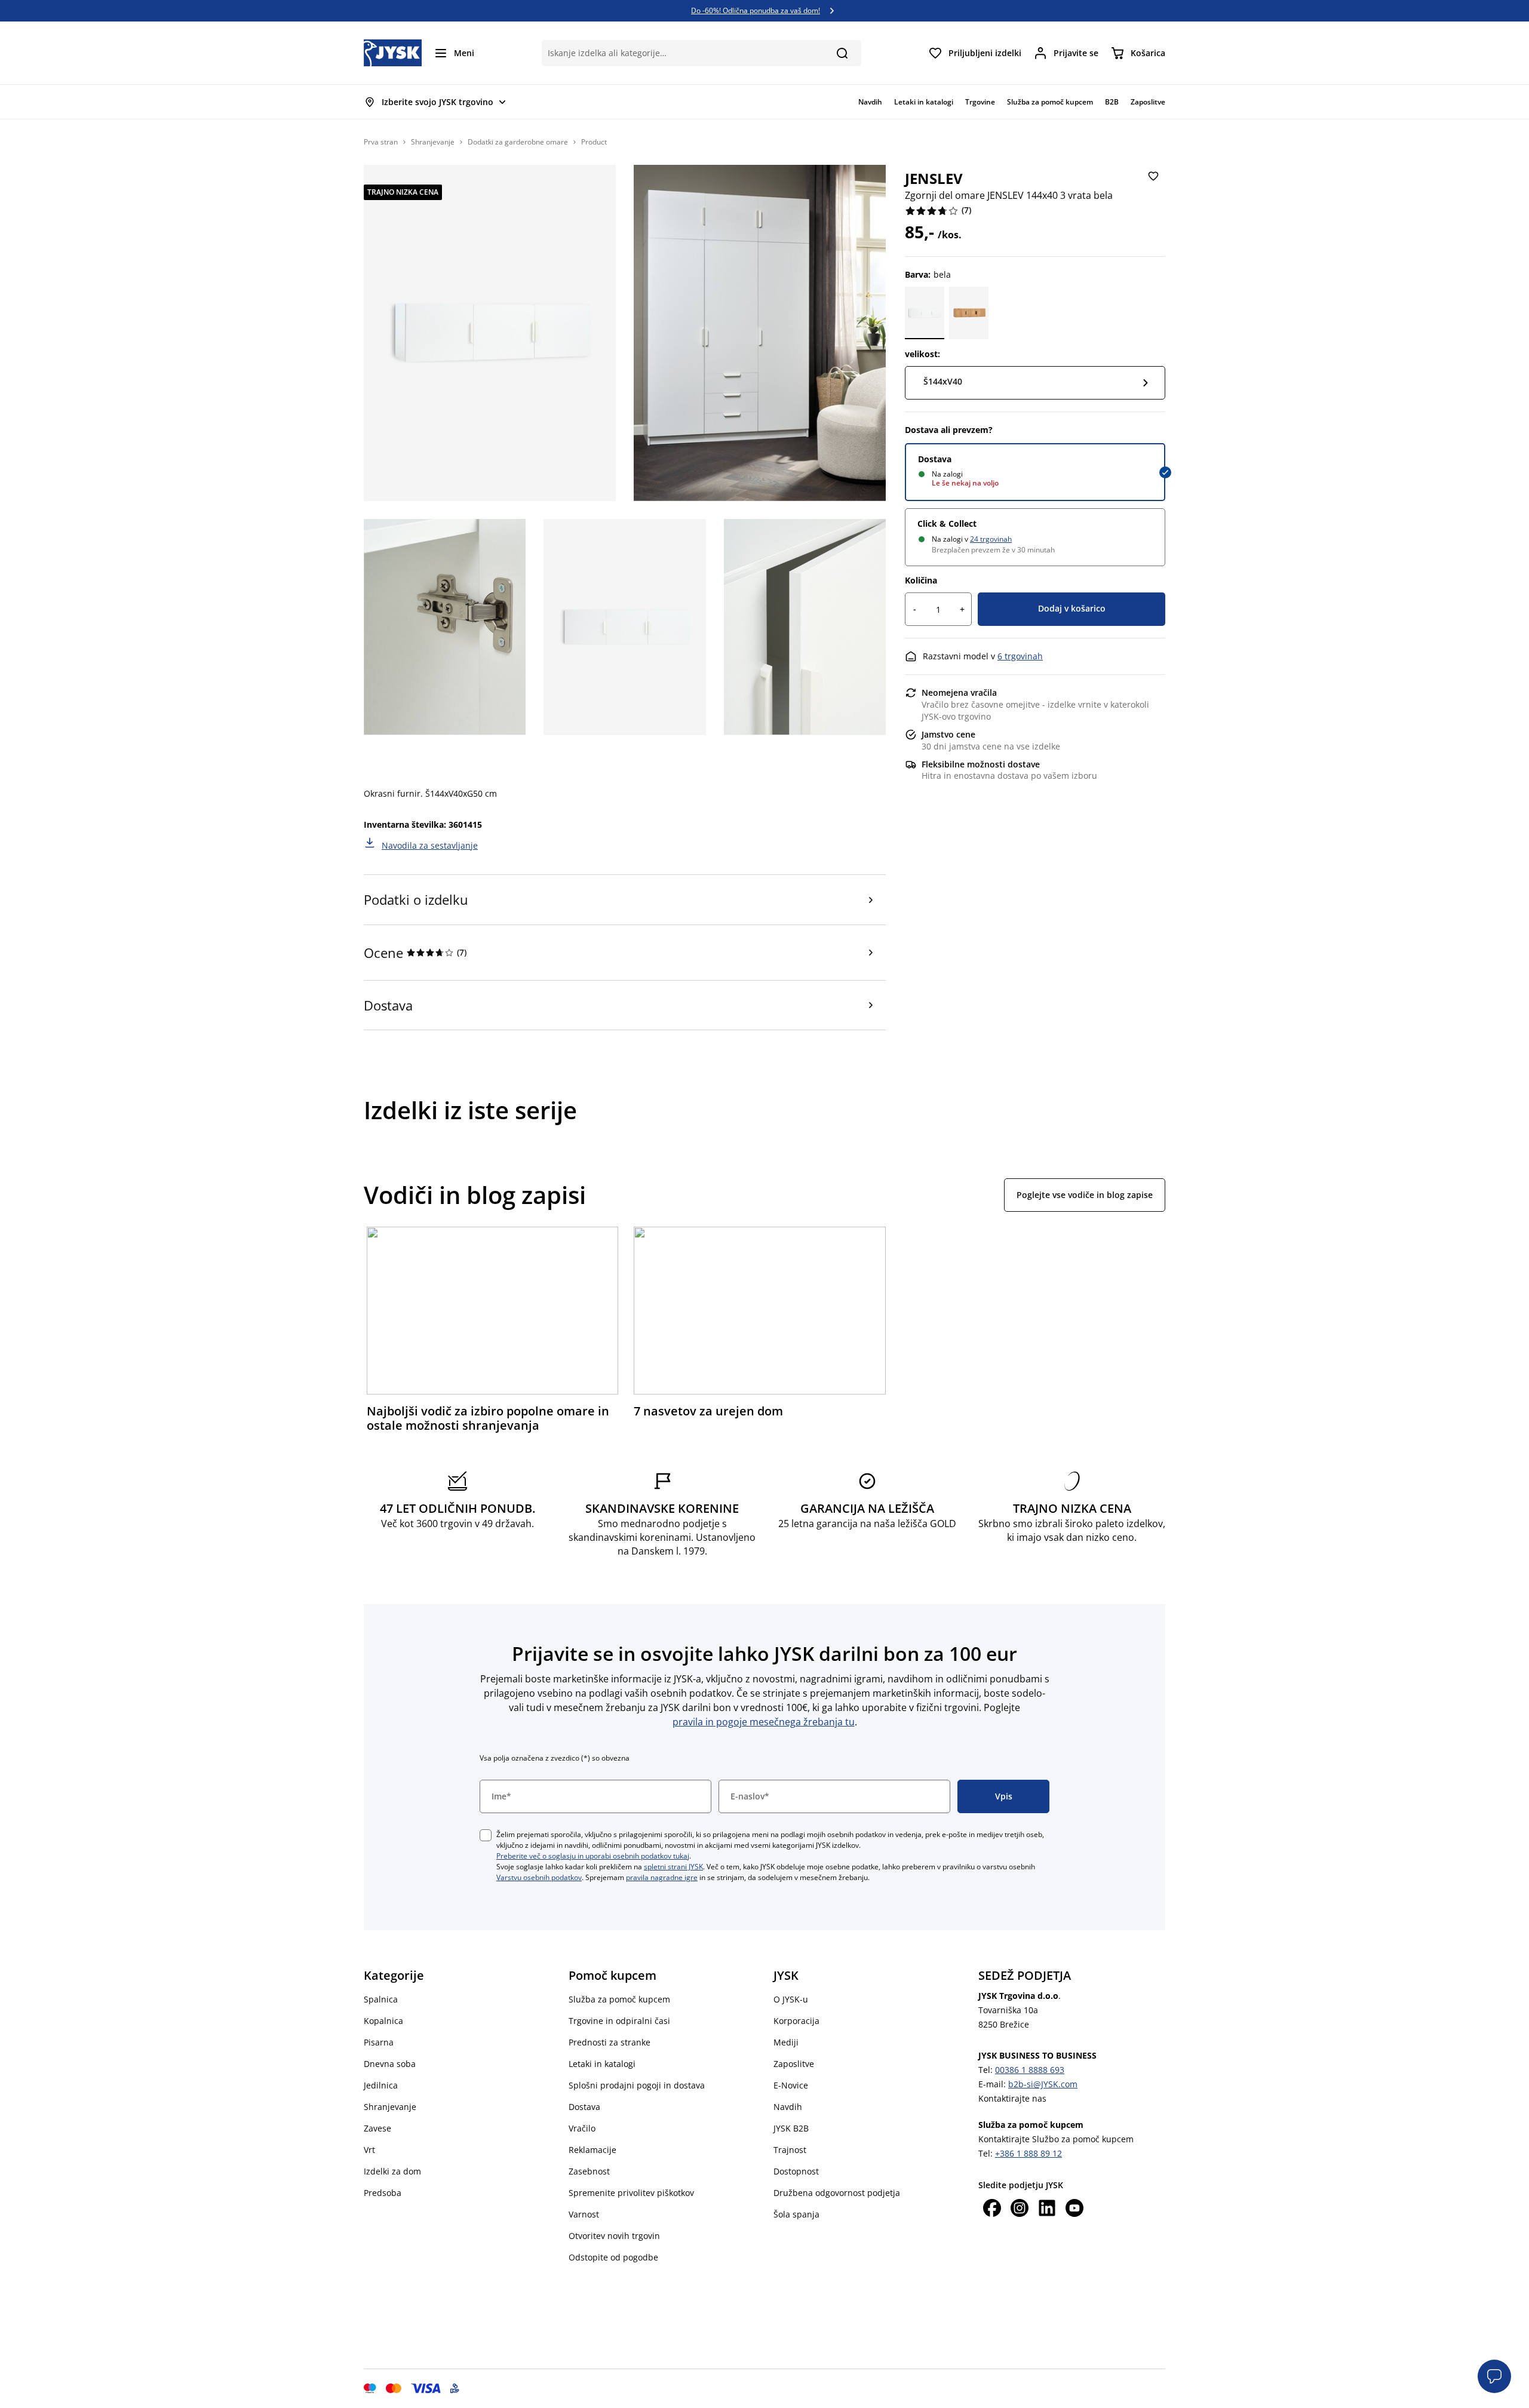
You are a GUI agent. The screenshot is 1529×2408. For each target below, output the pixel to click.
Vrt (369, 2150)
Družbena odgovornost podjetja (837, 2193)
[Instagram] (1020, 2209)
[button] (1494, 2376)
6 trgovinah (1020, 656)
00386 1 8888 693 (1030, 2070)
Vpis (1004, 1796)
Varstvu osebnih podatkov (539, 1877)
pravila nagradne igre (662, 1877)
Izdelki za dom (392, 2171)
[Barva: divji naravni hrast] (969, 313)
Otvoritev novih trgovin (614, 2236)
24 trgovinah (991, 539)
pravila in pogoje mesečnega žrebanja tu (764, 1722)
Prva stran (381, 142)
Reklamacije (592, 2150)
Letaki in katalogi (602, 2064)
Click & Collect (947, 523)
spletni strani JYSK (673, 1867)
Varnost (584, 2214)
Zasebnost (589, 2171)
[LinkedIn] (1047, 2209)
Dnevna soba (390, 2064)
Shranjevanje (433, 142)
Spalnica (381, 1999)
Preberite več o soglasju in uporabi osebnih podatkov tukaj (593, 1856)
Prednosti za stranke (610, 2042)
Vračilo (582, 2128)
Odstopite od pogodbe (613, 2257)
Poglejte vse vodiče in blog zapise (1085, 1195)
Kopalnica (383, 2021)
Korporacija (796, 2021)
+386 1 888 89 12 (1028, 2153)
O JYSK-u (791, 1999)
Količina (921, 580)
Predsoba (383, 2193)
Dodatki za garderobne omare (518, 142)
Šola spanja (796, 2214)
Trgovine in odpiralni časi (619, 2021)
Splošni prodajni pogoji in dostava (637, 2085)
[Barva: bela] (925, 313)
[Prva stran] (393, 53)
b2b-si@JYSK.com (1043, 2084)
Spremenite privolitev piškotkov (631, 2193)
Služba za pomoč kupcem (619, 1999)
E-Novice (791, 2085)
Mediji (786, 2042)
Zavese (377, 2128)
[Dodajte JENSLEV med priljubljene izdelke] (1153, 177)
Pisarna (379, 2042)
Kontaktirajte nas (1012, 2098)
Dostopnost (796, 2171)
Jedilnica (381, 2085)
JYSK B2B (791, 2128)
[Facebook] (992, 2209)
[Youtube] (1074, 2209)
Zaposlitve (794, 2064)
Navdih (788, 2107)
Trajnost (790, 2150)
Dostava (935, 459)
